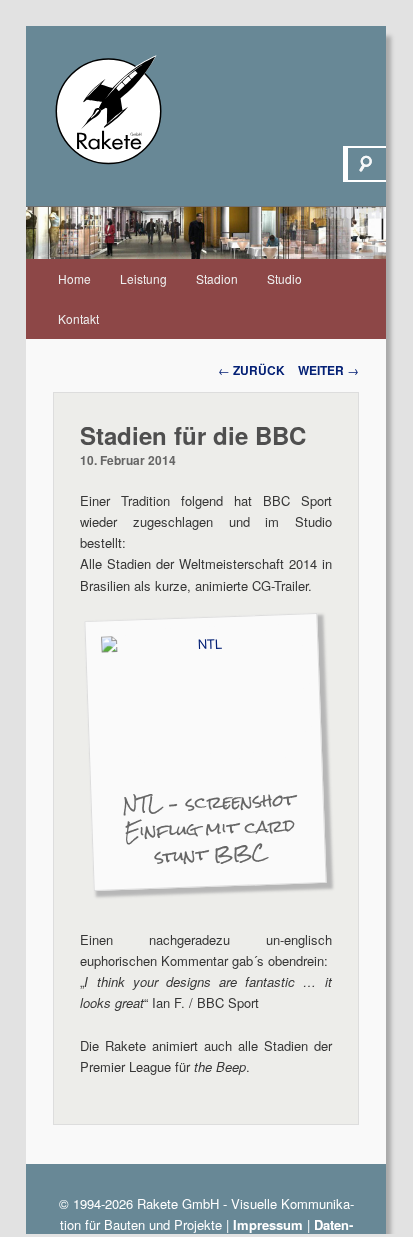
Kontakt (78, 318)
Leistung (143, 278)
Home (74, 278)
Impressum (268, 1224)
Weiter (328, 370)
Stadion (217, 278)
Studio (284, 278)
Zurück (251, 370)
